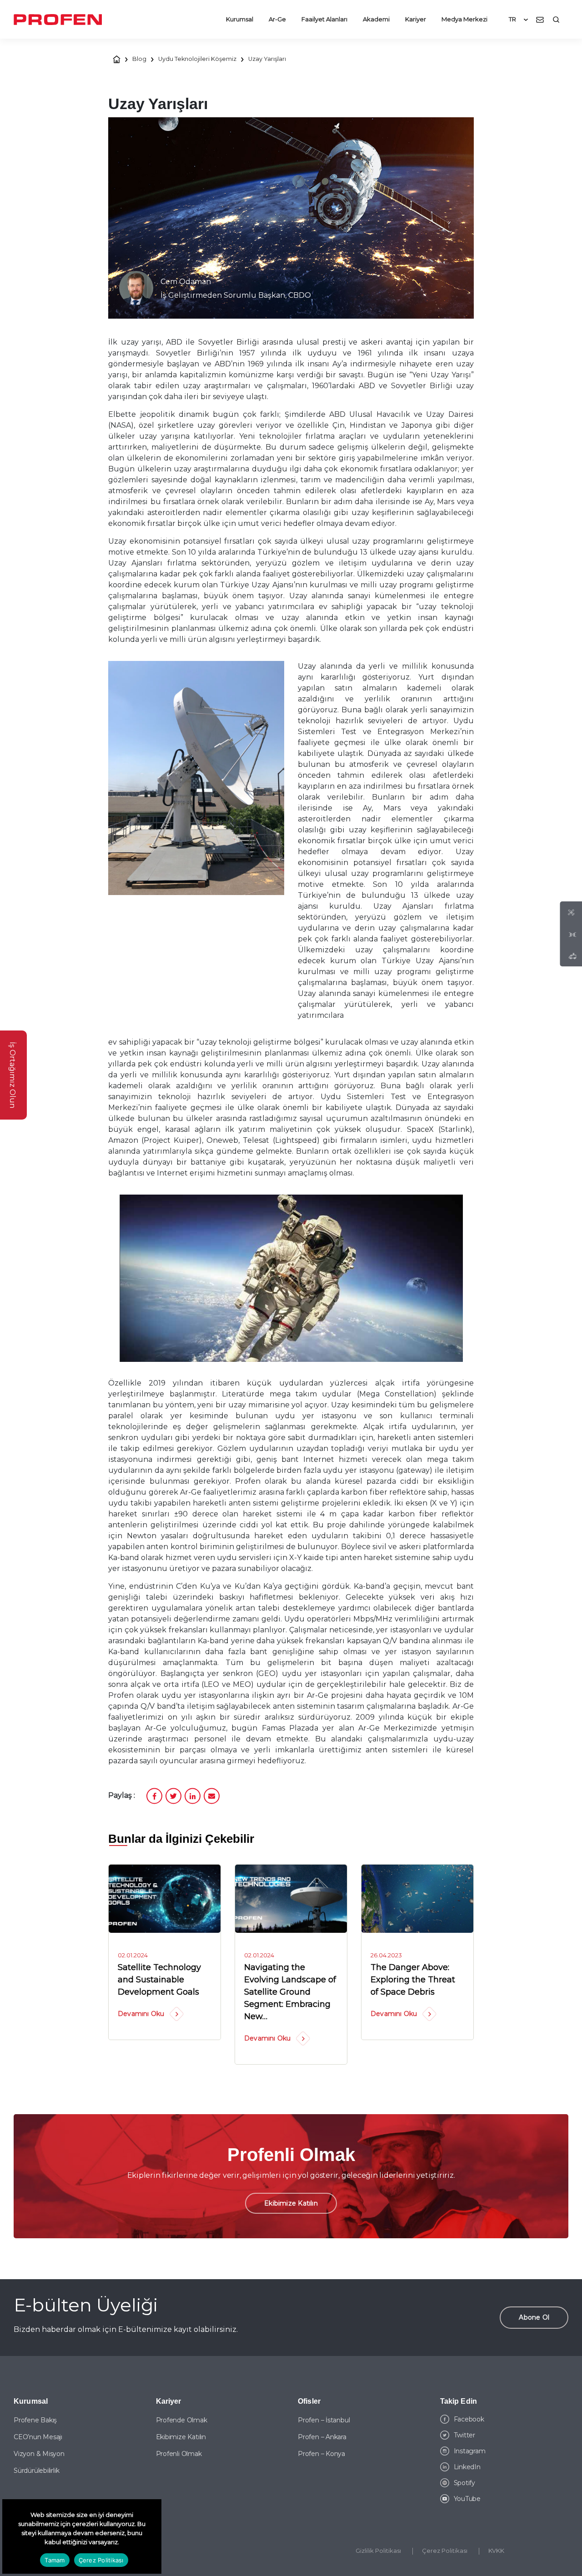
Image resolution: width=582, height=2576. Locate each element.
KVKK (496, 2551)
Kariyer (416, 19)
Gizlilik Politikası (378, 2551)
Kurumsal (240, 19)
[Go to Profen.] (117, 59)
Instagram (470, 2451)
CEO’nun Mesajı (38, 2437)
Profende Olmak (182, 2420)
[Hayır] (150, 2536)
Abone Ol (534, 2317)
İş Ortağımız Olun (13, 1075)
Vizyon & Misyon (39, 2454)
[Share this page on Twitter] (173, 1790)
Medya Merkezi (464, 19)
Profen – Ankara (322, 2437)
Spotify (465, 2483)
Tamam (55, 2560)
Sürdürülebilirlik (36, 2471)
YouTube (467, 2499)
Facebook (469, 2419)
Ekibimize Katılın (291, 2203)
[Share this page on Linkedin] (193, 1790)
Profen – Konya (321, 2454)
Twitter (465, 2435)
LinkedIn (467, 2467)
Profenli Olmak (179, 2454)
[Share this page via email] (212, 1790)
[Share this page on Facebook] (154, 1790)
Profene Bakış (35, 2420)
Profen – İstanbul (324, 2420)
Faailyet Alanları (324, 19)
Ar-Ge (277, 19)
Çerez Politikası (445, 2551)
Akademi (376, 19)
